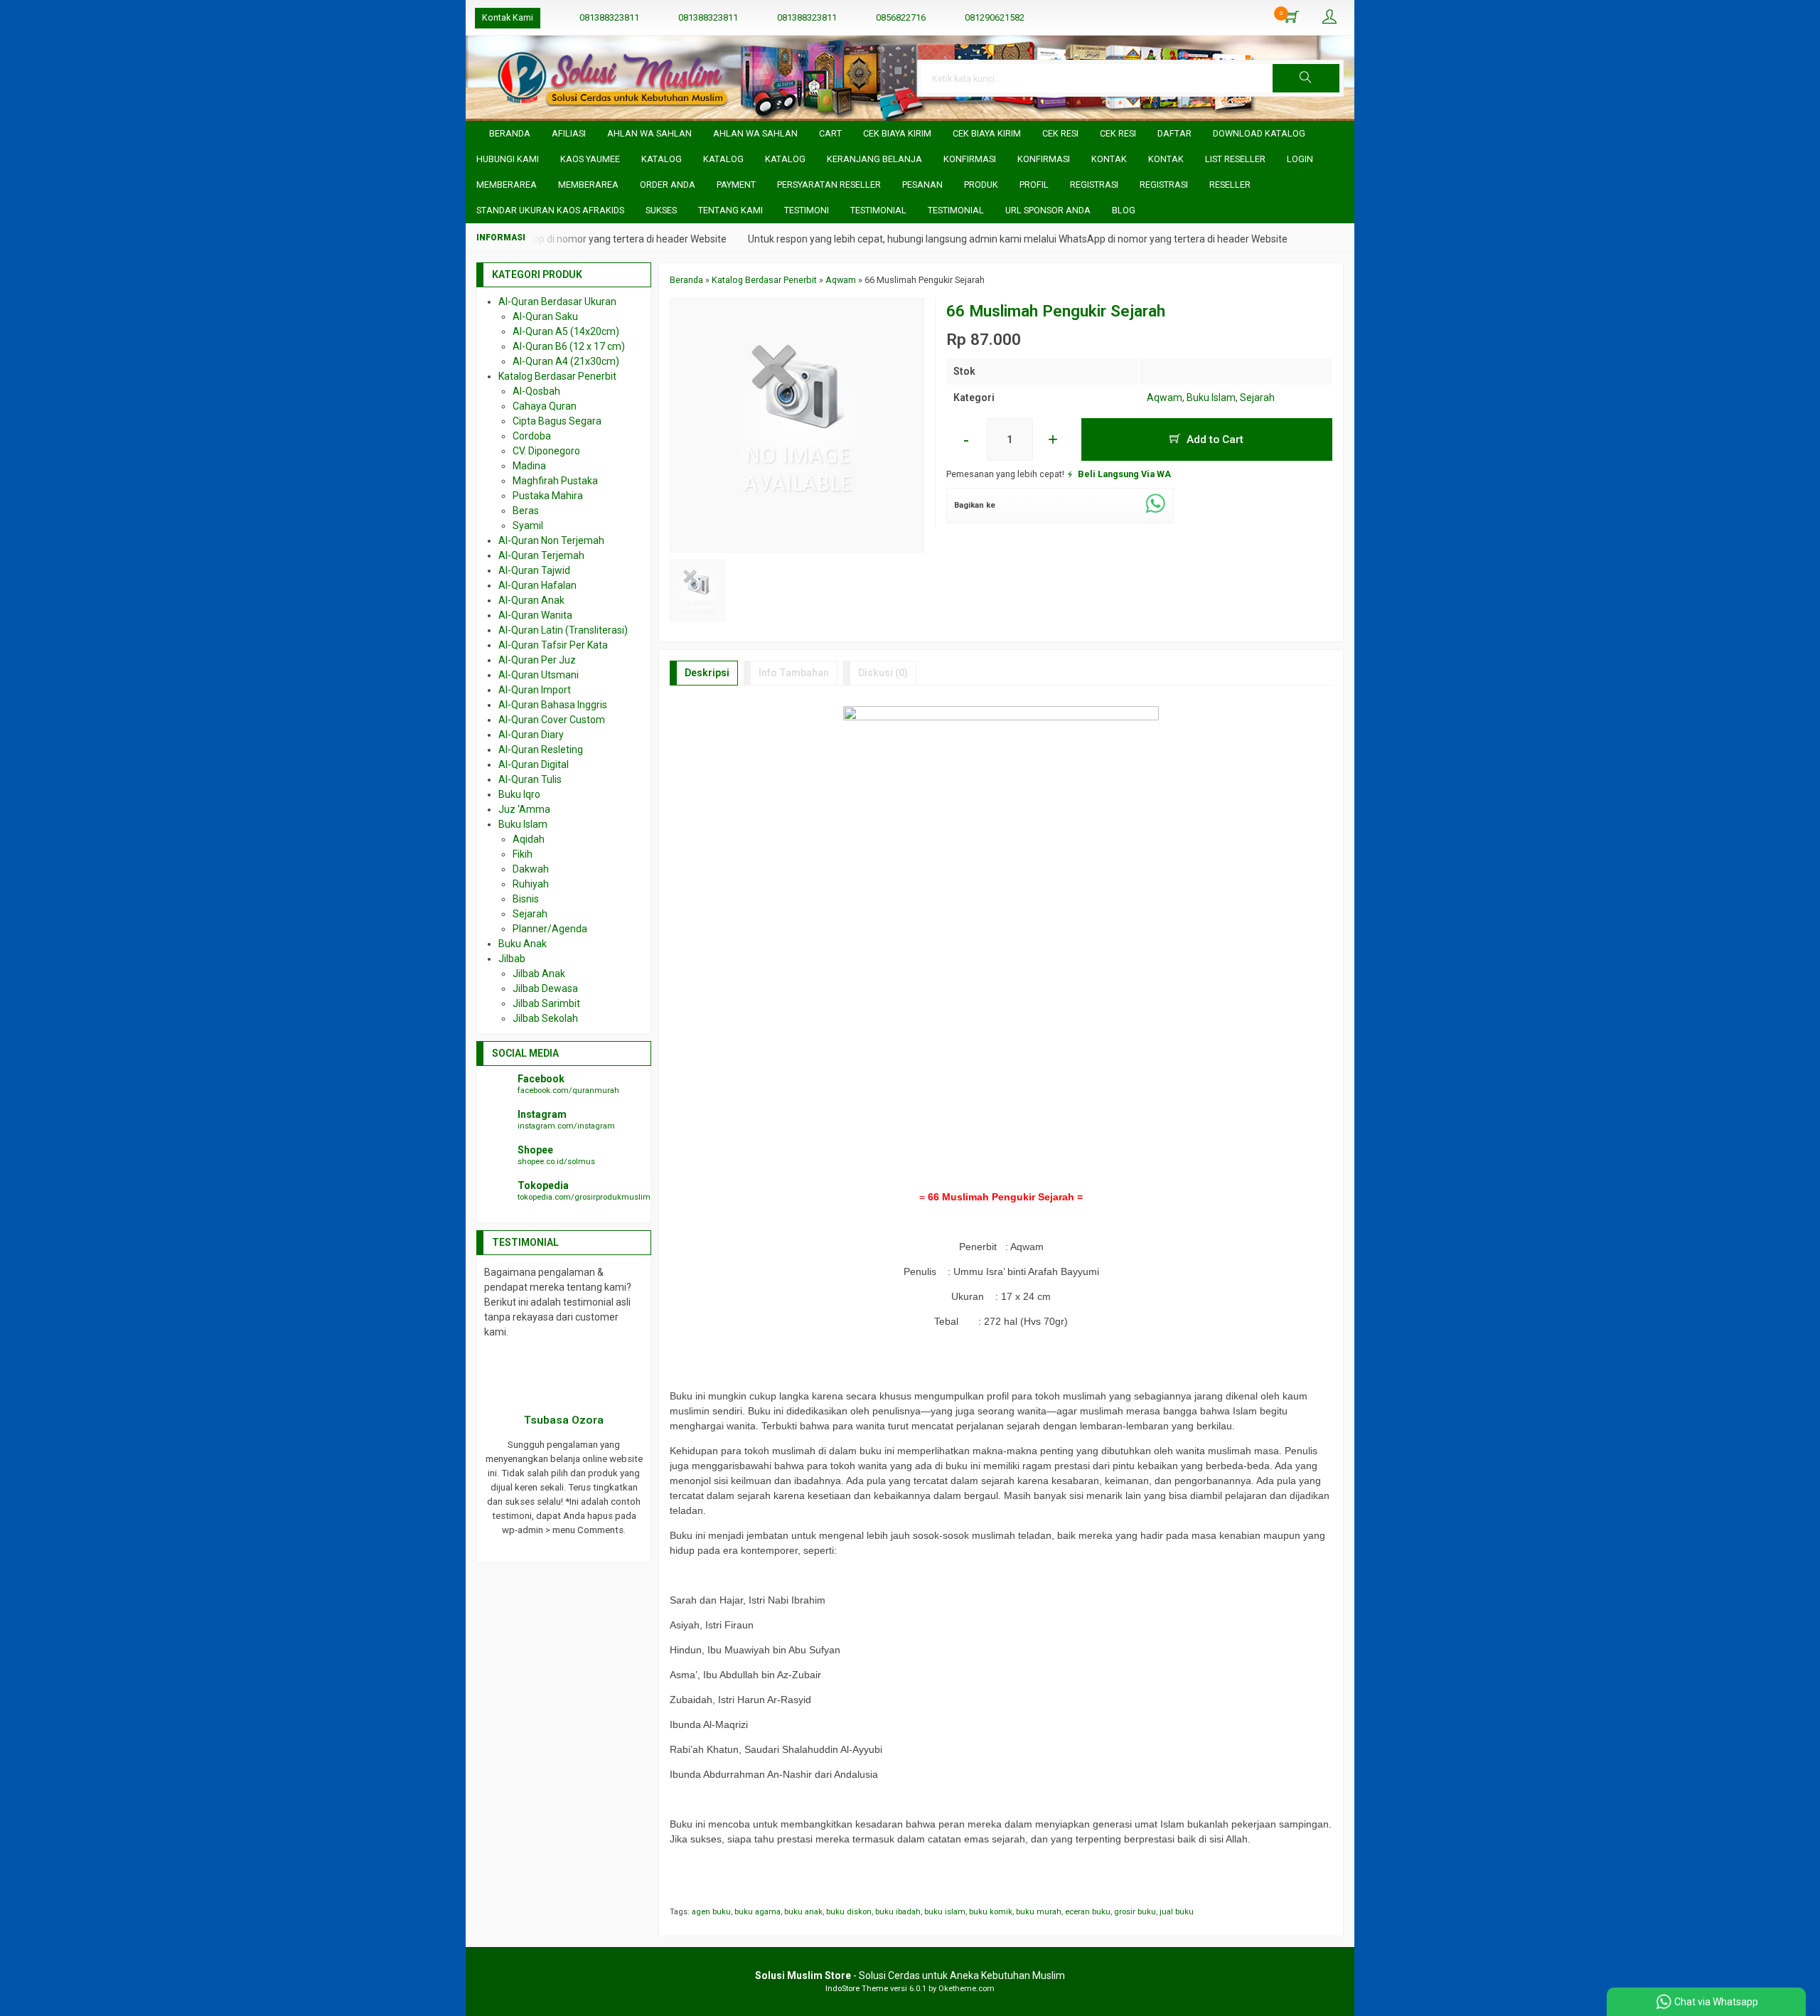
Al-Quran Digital (534, 764)
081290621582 (995, 17)
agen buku (711, 1912)
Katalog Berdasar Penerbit (557, 376)
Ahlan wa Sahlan (755, 133)
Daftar (1174, 133)
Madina (529, 466)
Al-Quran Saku (545, 316)
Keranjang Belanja (874, 159)
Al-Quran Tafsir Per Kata (553, 645)
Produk (981, 185)
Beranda (509, 133)
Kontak (1109, 159)
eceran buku (1088, 1912)
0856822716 (901, 17)
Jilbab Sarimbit (546, 1003)
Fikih (523, 854)
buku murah (1039, 1912)
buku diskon (849, 1912)
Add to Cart (1214, 439)
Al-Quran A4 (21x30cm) (566, 361)
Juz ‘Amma (524, 809)
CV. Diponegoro (546, 451)
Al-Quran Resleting (541, 750)
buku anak (803, 1912)
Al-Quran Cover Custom (552, 720)
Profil (1034, 185)
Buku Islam (1211, 398)
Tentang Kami (730, 210)
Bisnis (526, 899)
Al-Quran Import (535, 690)
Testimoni (807, 210)
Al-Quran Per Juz (537, 660)
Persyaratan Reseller (829, 185)
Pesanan (922, 185)
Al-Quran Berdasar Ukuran (557, 302)
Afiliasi (569, 133)
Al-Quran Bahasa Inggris (553, 705)
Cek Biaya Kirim (897, 133)
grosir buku (1135, 1912)
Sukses (661, 210)
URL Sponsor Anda (1048, 210)
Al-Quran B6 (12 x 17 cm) (569, 346)
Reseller (1230, 185)
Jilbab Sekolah (545, 1018)
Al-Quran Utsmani (539, 675)
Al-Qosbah (536, 391)
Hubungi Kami (508, 159)
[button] (1306, 78)
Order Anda (668, 185)
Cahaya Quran (545, 406)
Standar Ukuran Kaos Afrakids (550, 210)
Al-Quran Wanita (535, 615)
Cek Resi (1060, 133)
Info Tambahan (794, 673)
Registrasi (1094, 185)
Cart (830, 133)
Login (1300, 159)
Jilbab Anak (539, 974)
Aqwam (1165, 398)
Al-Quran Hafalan (537, 585)
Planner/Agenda (550, 929)
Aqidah (529, 839)
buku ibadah (898, 1912)
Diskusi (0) (883, 673)
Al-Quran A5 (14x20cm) (566, 331)
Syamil (528, 526)
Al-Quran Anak (531, 600)
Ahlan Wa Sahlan (649, 133)
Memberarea (507, 185)
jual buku (1177, 1912)
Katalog (662, 159)
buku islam (945, 1912)
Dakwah (531, 869)
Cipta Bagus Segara (557, 421)
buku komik (991, 1912)
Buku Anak (523, 944)
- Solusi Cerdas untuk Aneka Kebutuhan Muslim (910, 1975)
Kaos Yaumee (590, 159)
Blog (1124, 210)
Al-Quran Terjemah (541, 555)
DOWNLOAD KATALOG (1259, 133)
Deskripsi (707, 673)
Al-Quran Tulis (530, 779)
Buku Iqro (519, 794)
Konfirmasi (970, 159)
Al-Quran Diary (531, 735)
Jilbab (512, 959)
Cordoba (532, 436)
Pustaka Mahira (548, 496)
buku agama (758, 1912)
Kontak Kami (508, 17)
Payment (736, 185)
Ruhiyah (531, 884)
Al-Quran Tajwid (534, 570)
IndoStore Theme (857, 1989)
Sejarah (1257, 398)
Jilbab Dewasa (545, 988)
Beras (526, 511)
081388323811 (609, 17)
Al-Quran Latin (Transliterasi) (563, 630)
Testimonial (878, 210)
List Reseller (1235, 159)
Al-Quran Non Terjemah (551, 540)
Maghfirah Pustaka (555, 481)
